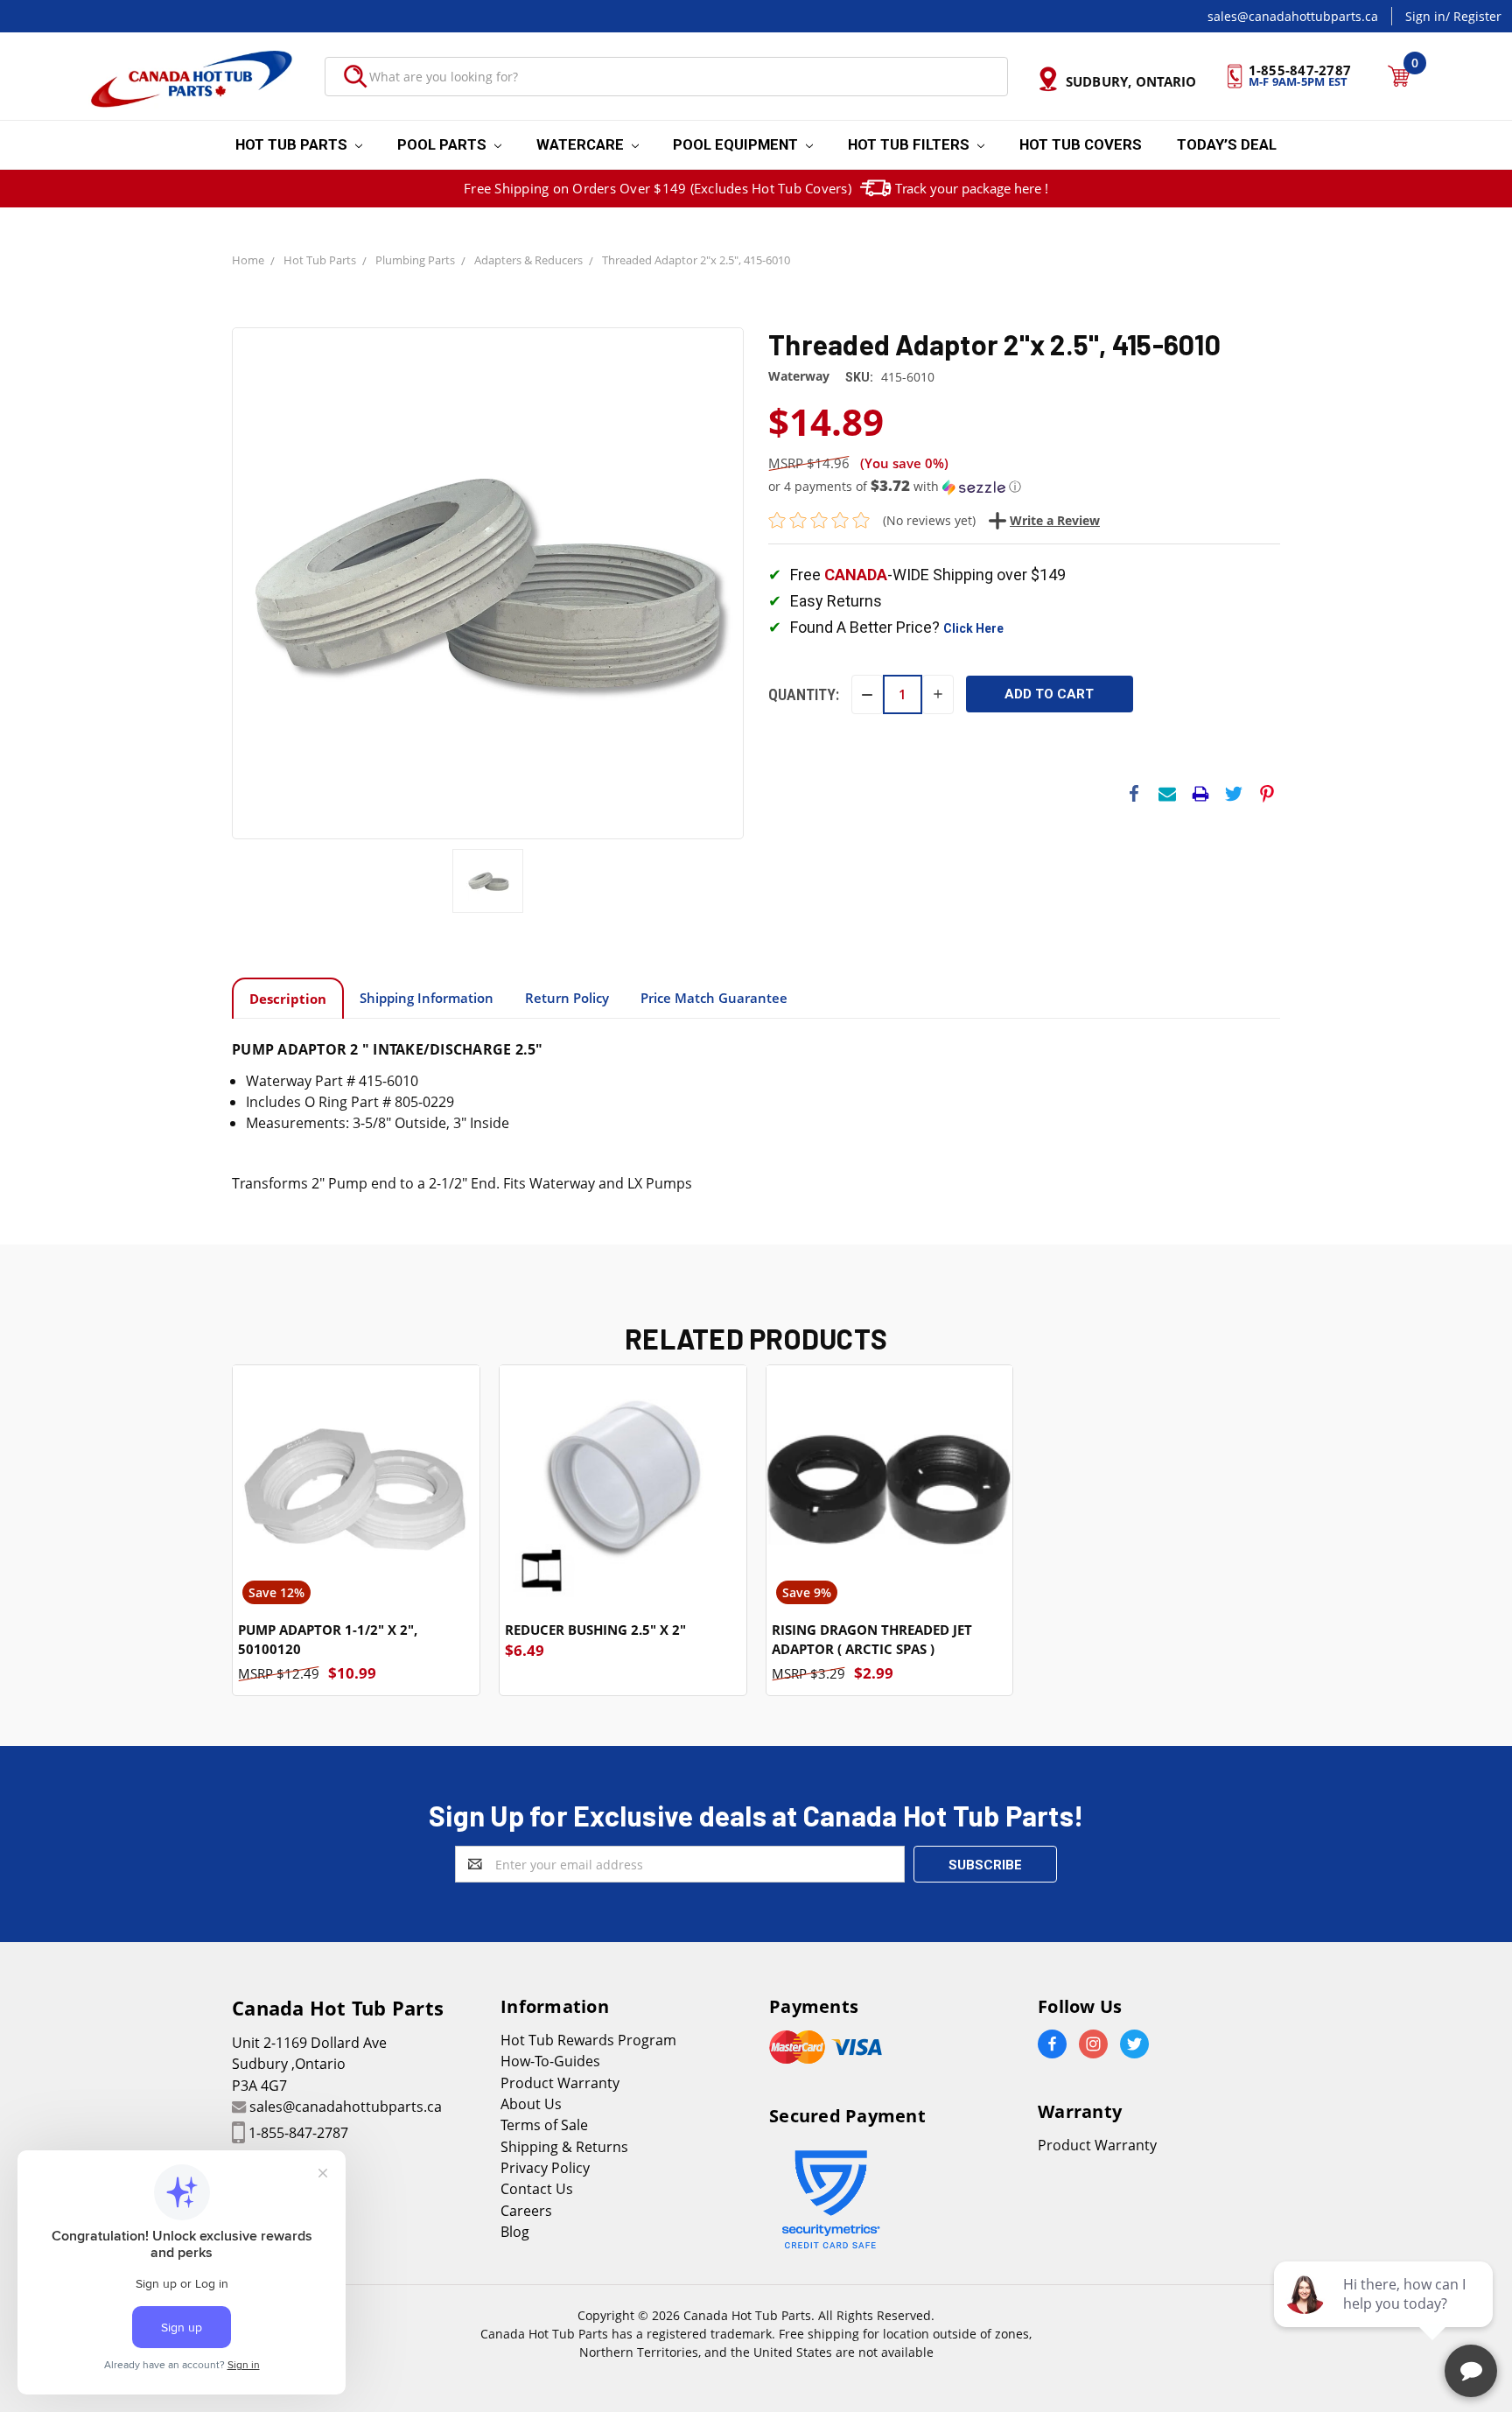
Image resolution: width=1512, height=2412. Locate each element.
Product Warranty (560, 2083)
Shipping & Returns (564, 2147)
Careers (526, 2211)
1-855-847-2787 (298, 2133)
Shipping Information (427, 998)
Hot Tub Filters (910, 144)
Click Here (973, 628)
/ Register (1473, 16)
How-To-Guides (550, 2061)
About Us (531, 2104)
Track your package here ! (972, 188)
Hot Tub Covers (1081, 144)
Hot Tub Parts (293, 144)
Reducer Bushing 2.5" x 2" (595, 1630)
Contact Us (537, 2189)
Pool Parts (444, 144)
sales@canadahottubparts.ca (1293, 16)
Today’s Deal (1227, 144)
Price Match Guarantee (714, 998)
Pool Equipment (737, 144)
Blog (515, 2232)
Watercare (582, 144)
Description (288, 999)
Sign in (1425, 16)
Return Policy (567, 998)
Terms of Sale (544, 2125)
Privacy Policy (545, 2168)
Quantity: (804, 694)
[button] (1024, 487)
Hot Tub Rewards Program (588, 2040)
